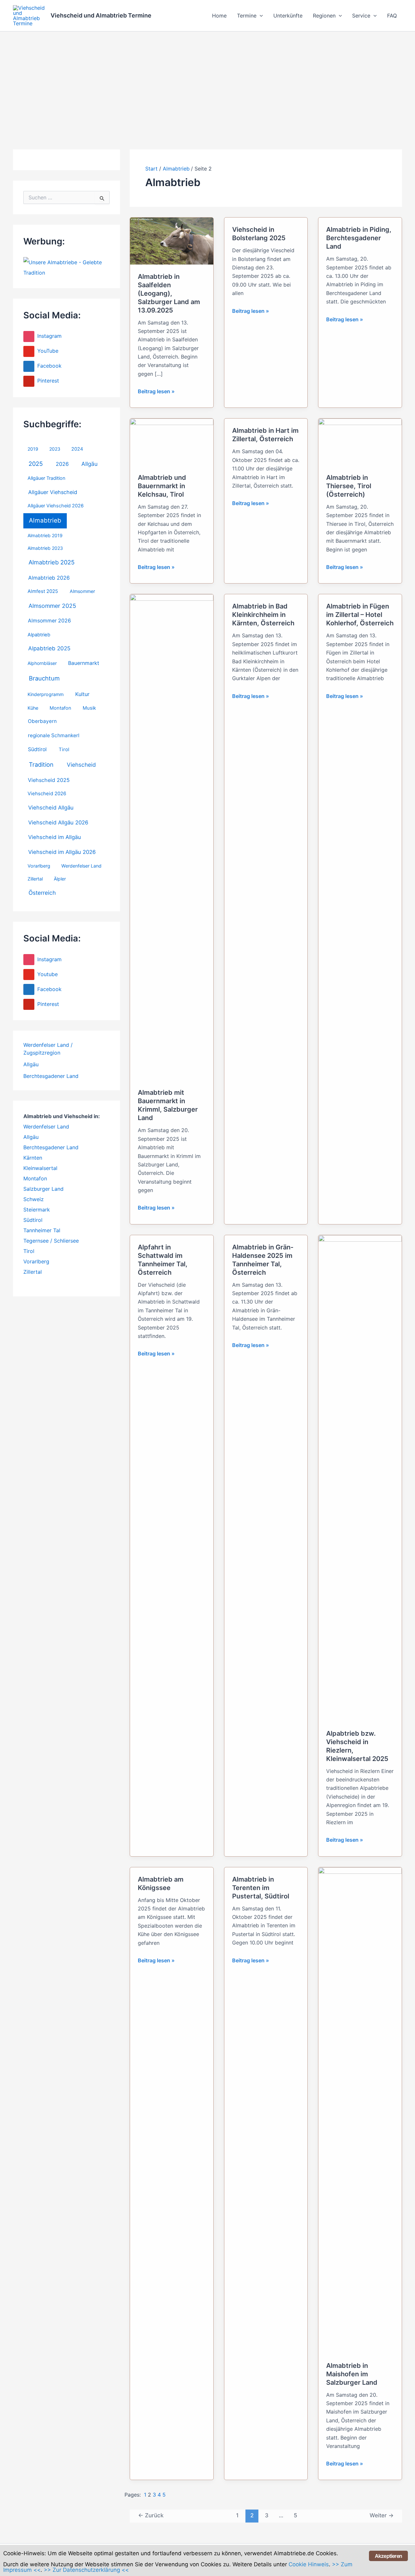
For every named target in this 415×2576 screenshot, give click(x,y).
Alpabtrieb (39, 635)
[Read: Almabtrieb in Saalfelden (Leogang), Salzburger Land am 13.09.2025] (172, 241)
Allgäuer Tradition (47, 478)
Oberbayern (42, 721)
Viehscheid (81, 765)
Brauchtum (44, 678)
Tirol (64, 750)
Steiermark (37, 1210)
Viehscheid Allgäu (51, 808)
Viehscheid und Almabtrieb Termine (101, 15)
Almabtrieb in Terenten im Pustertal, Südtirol (261, 1888)
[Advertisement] (207, 80)
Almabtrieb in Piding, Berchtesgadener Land (359, 238)
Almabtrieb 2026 (49, 578)
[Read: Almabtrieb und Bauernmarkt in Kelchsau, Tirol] (172, 442)
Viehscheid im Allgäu (55, 837)
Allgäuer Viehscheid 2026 (56, 506)
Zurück (151, 2515)
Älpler (60, 879)
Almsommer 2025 (52, 606)
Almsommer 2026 (49, 621)
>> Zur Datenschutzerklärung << (86, 2570)
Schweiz (34, 1199)
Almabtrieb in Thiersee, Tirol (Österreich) (349, 486)
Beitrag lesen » (156, 392)
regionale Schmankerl (54, 735)
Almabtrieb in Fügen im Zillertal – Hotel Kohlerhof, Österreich (360, 615)
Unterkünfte (288, 16)
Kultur (82, 694)
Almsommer (82, 591)
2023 (55, 449)
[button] (260, 16)
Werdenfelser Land (81, 866)
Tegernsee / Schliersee (51, 1241)
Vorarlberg (39, 866)
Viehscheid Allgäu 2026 (58, 822)
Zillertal (35, 879)
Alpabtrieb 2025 (49, 648)
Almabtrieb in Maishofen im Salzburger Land (352, 2374)
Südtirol (37, 749)
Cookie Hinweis (309, 2564)
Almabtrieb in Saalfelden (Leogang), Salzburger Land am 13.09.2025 (169, 293)
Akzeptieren (388, 2556)
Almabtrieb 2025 (52, 562)
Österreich (42, 893)
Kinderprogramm (46, 694)
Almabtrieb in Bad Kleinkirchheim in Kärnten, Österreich (263, 615)
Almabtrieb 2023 (45, 548)
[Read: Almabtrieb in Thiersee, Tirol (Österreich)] (360, 442)
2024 (77, 449)
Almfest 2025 (43, 591)
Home (219, 16)
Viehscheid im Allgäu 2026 (62, 852)
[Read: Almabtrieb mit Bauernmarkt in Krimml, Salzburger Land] (172, 837)
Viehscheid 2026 (47, 794)
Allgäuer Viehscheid (53, 492)
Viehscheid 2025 (49, 780)
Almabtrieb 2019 (45, 535)
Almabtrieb (45, 520)
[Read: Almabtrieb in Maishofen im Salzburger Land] (360, 2110)
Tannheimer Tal (42, 1230)
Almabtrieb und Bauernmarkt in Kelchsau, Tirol (162, 486)
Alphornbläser (42, 663)
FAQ (392, 16)
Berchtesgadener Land (51, 1076)
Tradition (41, 764)
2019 (33, 449)
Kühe (33, 708)
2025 (36, 464)
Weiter (382, 2515)
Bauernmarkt (84, 663)
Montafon (60, 708)
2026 (62, 464)
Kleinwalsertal (40, 1168)
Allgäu (89, 464)
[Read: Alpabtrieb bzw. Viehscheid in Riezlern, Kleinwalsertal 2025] (360, 1478)
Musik (89, 708)
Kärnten (33, 1158)
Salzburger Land (43, 1189)
